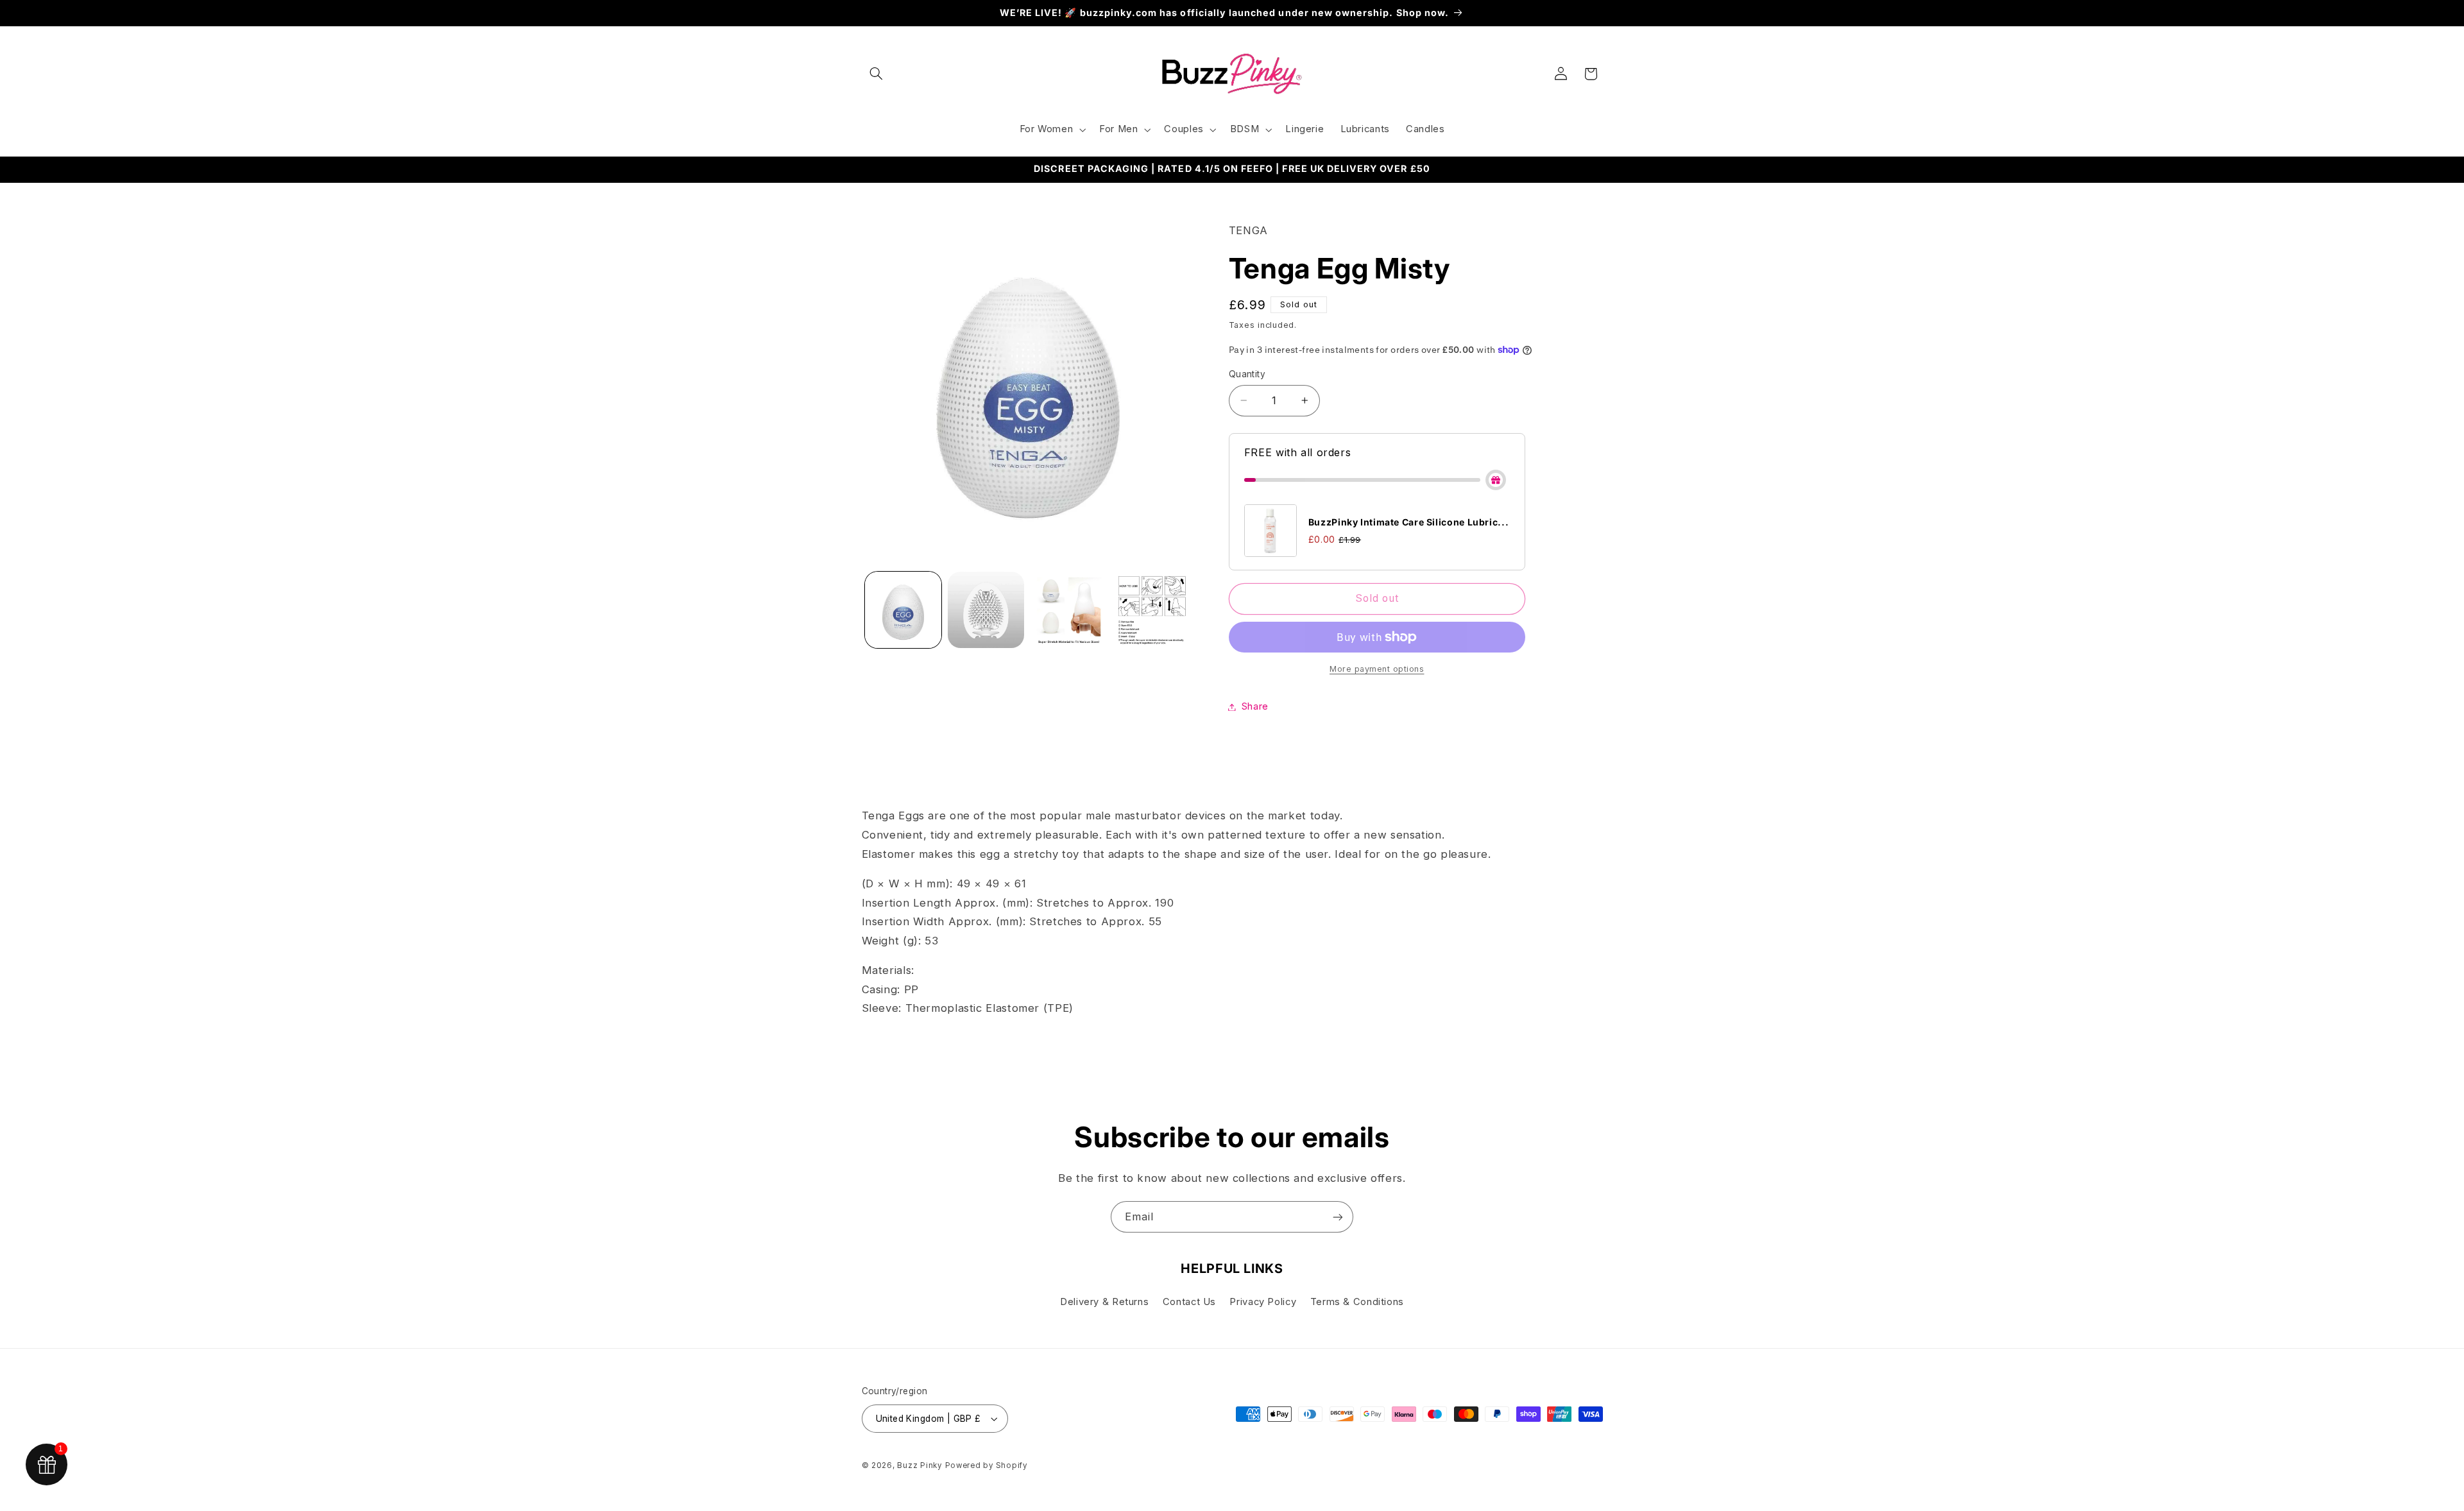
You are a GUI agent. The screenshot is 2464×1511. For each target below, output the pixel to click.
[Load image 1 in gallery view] (903, 610)
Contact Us (1189, 1302)
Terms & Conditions (1357, 1302)
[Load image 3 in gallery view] (1069, 610)
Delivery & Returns (1104, 1302)
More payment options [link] (1377, 669)
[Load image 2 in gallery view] (986, 610)
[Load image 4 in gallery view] (1152, 610)
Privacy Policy (1263, 1302)
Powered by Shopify (986, 1465)
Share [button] (1255, 706)
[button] (877, 74)
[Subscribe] (1338, 1217)
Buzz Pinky (919, 1465)
